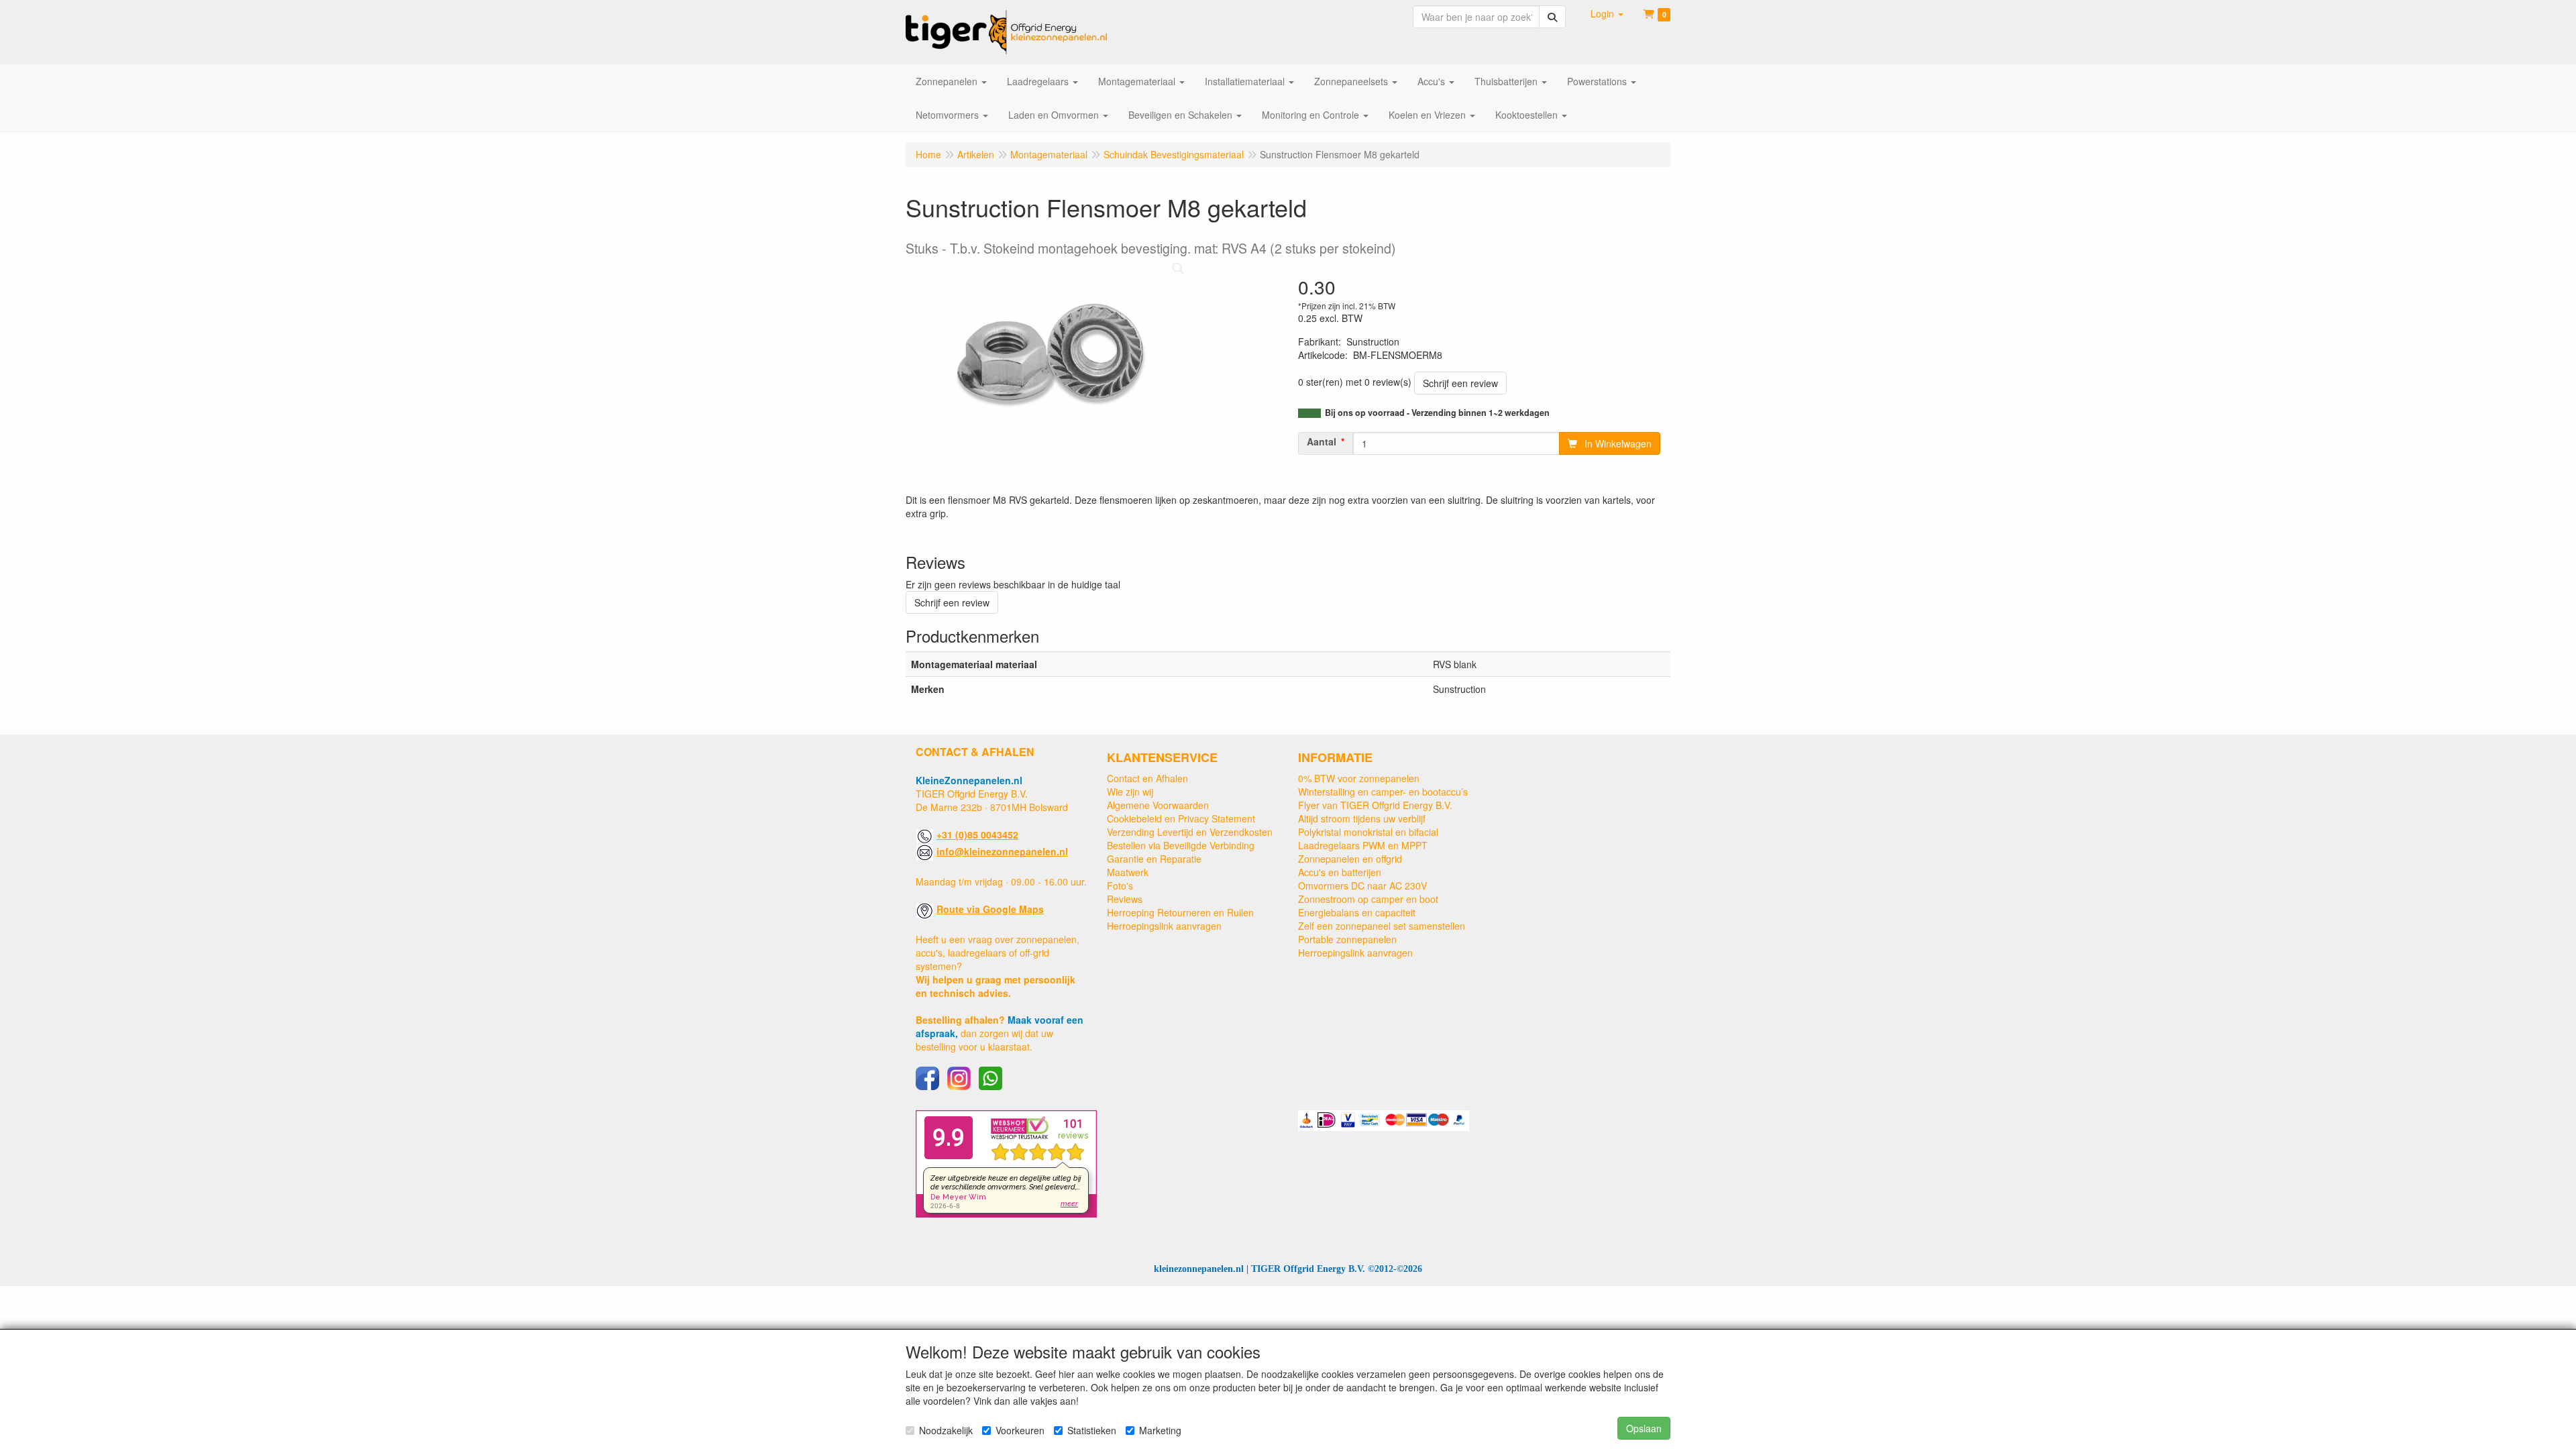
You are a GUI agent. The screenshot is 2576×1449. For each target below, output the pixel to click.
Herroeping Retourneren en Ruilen (1180, 912)
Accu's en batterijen (1340, 872)
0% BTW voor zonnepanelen (1359, 778)
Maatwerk (1128, 872)
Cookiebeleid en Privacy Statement (1181, 818)
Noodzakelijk (946, 1430)
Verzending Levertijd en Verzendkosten (1190, 832)
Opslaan (1644, 1428)
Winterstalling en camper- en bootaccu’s (1383, 792)
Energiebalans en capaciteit (1357, 912)
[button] (1607, 13)
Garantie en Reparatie (1154, 859)
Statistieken (1092, 1430)
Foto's (1120, 885)
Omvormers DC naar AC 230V (1362, 885)
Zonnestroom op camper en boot (1368, 899)
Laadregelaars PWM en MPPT (1363, 845)
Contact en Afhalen (1147, 778)
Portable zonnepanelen (1347, 939)
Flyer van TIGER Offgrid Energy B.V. (1375, 805)
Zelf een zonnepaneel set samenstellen (1382, 926)
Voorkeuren (1020, 1430)
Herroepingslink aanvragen (1164, 926)
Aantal (1322, 441)
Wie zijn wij (1130, 792)
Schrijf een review (1460, 383)
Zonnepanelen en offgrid (1350, 859)
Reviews (1125, 899)
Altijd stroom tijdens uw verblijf (1362, 818)
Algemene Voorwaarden (1158, 805)
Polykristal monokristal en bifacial (1368, 832)
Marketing (1160, 1430)
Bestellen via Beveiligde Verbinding (1181, 845)
